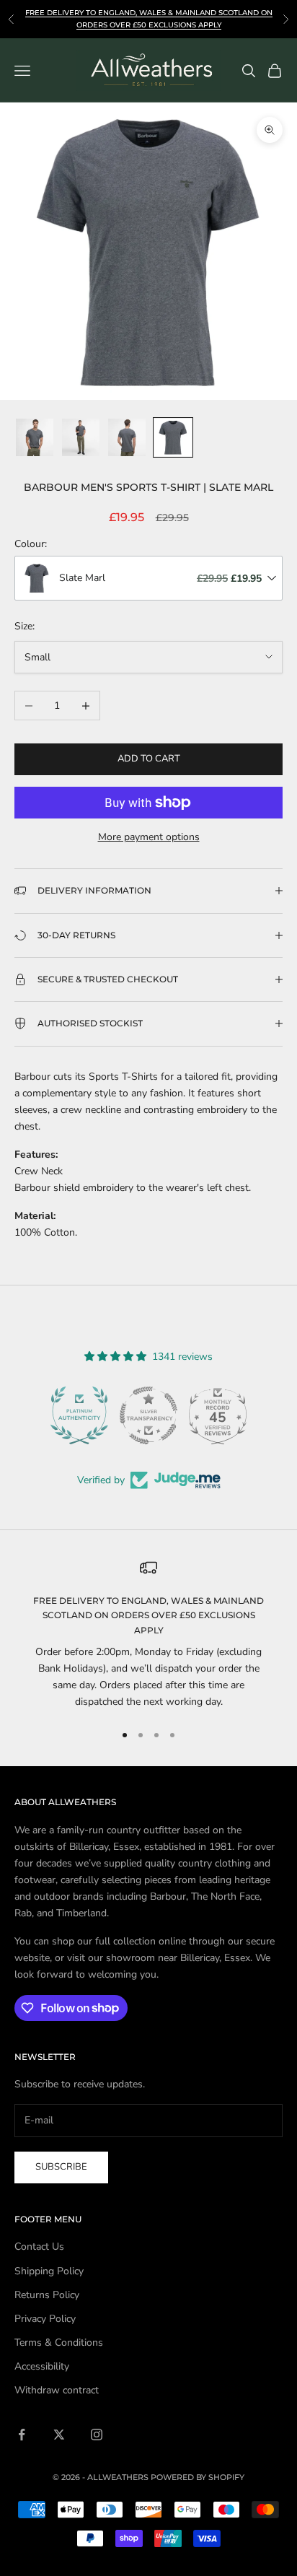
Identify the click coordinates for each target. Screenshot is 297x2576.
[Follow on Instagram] (97, 2435)
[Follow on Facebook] (22, 2435)
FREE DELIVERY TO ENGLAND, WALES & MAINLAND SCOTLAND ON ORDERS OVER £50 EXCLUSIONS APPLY (148, 1615)
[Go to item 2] (81, 437)
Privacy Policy (45, 2319)
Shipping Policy (49, 2271)
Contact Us (39, 2247)
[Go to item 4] (173, 437)
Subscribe (61, 2167)
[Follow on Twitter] (59, 2435)
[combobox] (148, 578)
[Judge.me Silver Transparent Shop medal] (79, 1415)
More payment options (149, 837)
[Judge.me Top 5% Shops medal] (218, 1415)
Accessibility (42, 2366)
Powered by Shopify (198, 2477)
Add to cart (149, 759)
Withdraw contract (57, 2390)
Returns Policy (47, 2295)
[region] (148, 1635)
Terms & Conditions (59, 2343)
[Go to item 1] (35, 437)
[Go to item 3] (127, 437)
